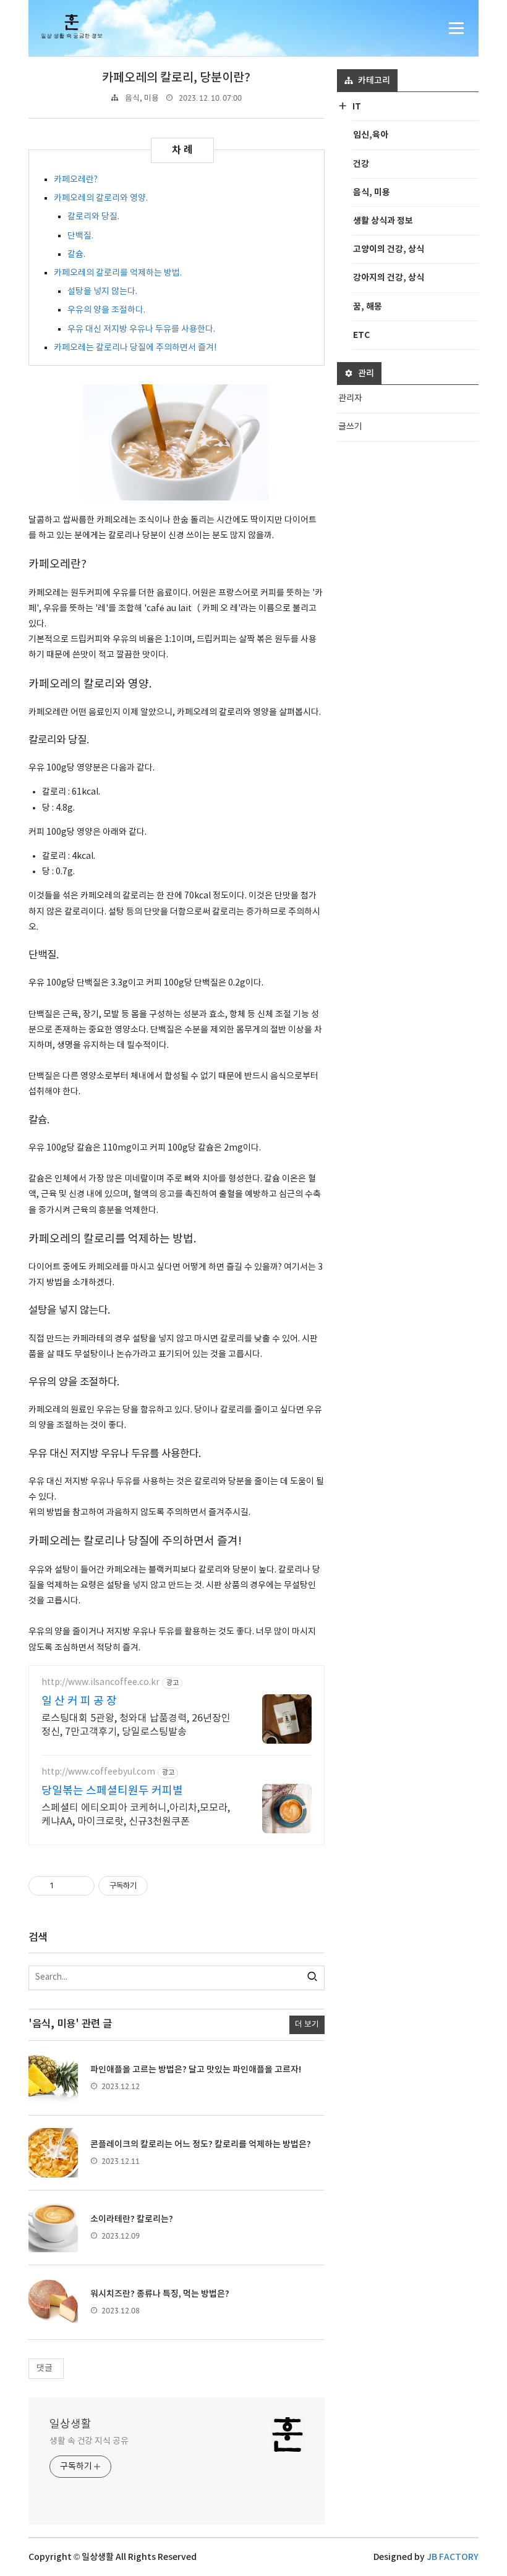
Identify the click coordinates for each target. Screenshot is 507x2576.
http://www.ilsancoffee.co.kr (100, 1683)
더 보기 (307, 2025)
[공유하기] (65, 1886)
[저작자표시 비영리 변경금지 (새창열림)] (164, 1886)
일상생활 (70, 2424)
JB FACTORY (453, 2557)
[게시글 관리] (81, 1886)
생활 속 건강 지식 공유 (89, 2441)
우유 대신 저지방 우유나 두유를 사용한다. (141, 329)
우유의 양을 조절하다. (106, 310)
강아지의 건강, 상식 (389, 278)
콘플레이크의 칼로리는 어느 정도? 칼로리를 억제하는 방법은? (201, 2144)
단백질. (80, 236)
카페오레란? (76, 180)
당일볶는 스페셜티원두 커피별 (112, 1791)
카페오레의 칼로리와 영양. (101, 198)
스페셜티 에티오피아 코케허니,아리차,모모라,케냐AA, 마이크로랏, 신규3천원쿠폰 (136, 1815)
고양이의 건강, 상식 (389, 249)
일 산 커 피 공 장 (79, 1701)
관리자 (350, 399)
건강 (361, 164)
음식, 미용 (142, 99)
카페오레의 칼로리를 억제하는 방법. (118, 273)
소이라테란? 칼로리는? (132, 2219)
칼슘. (76, 255)
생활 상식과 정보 (383, 221)
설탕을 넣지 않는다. (102, 292)
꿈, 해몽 (368, 307)
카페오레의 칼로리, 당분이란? (176, 78)
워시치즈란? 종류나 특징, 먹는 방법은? (160, 2294)
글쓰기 (350, 427)
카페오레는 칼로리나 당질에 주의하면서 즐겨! (135, 348)
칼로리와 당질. (93, 217)
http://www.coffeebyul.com (98, 1772)
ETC (361, 335)
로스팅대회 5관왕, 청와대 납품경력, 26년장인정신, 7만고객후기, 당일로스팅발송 (136, 1725)
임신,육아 (371, 135)
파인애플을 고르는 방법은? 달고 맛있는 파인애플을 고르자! (196, 2070)
